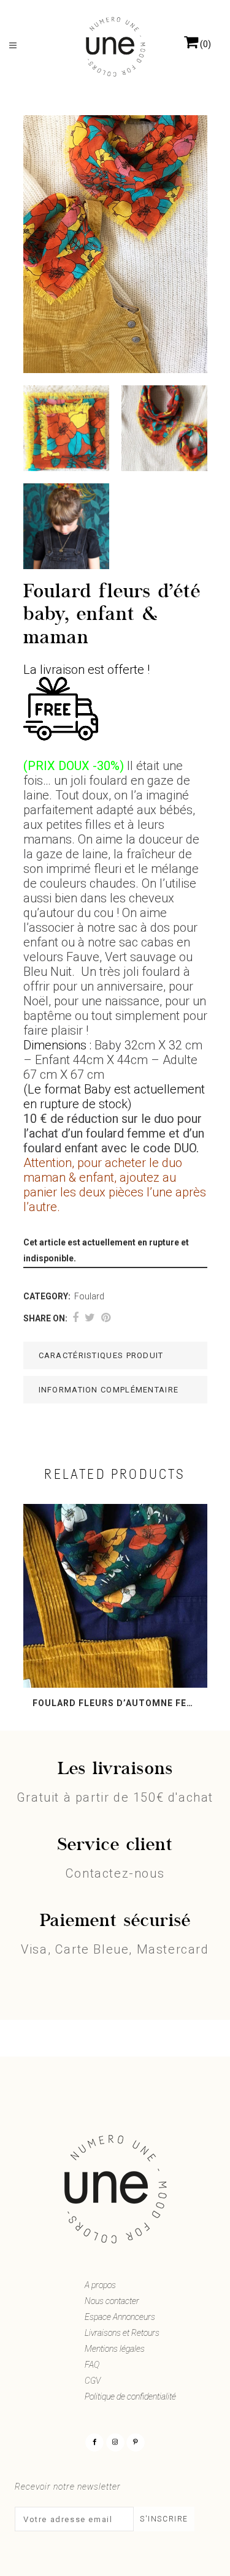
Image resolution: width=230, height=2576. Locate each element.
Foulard (89, 1296)
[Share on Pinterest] (106, 1318)
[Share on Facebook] (75, 1318)
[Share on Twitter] (90, 1318)
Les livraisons (115, 1770)
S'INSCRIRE (164, 2519)
